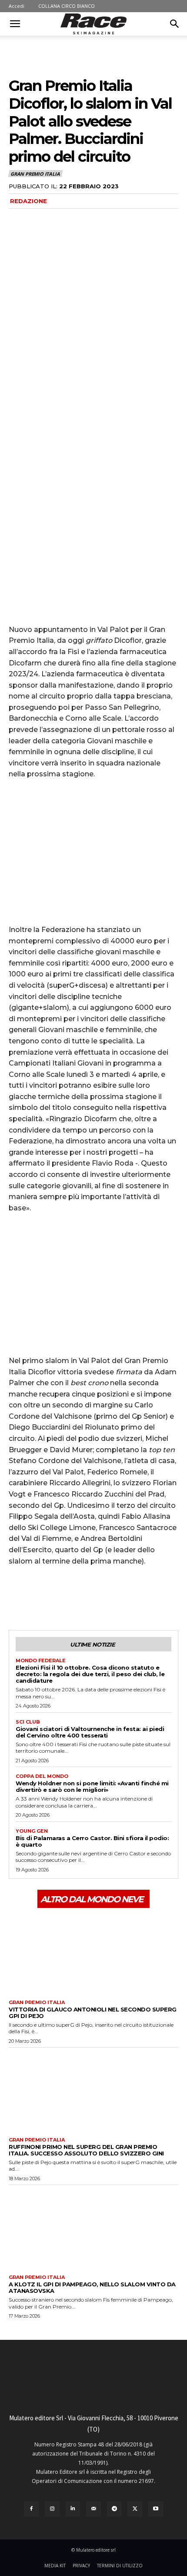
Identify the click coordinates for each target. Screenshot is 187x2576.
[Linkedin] (73, 2509)
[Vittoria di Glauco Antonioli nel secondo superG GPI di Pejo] (93, 1953)
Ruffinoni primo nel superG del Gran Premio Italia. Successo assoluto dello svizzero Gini (86, 2150)
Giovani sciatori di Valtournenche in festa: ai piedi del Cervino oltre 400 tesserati (90, 1732)
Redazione (28, 201)
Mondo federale (41, 1661)
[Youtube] (156, 2509)
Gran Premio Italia (35, 174)
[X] (37, 1597)
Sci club (28, 1722)
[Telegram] (114, 2509)
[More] (98, 1597)
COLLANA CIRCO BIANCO (67, 6)
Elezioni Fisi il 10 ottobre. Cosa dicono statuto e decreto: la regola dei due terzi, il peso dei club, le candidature (90, 1674)
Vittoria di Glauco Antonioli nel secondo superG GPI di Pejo (93, 2013)
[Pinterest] (57, 1597)
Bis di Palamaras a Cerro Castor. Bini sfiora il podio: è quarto (92, 1841)
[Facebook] (17, 1597)
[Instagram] (52, 2509)
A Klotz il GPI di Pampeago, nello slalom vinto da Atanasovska (92, 2287)
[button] (15, 24)
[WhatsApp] (77, 1597)
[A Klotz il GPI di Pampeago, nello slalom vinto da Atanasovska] (93, 2228)
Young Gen (32, 1831)
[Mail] (93, 2509)
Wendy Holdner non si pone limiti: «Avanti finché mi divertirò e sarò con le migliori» (92, 1786)
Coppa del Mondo (42, 1776)
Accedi (17, 6)
